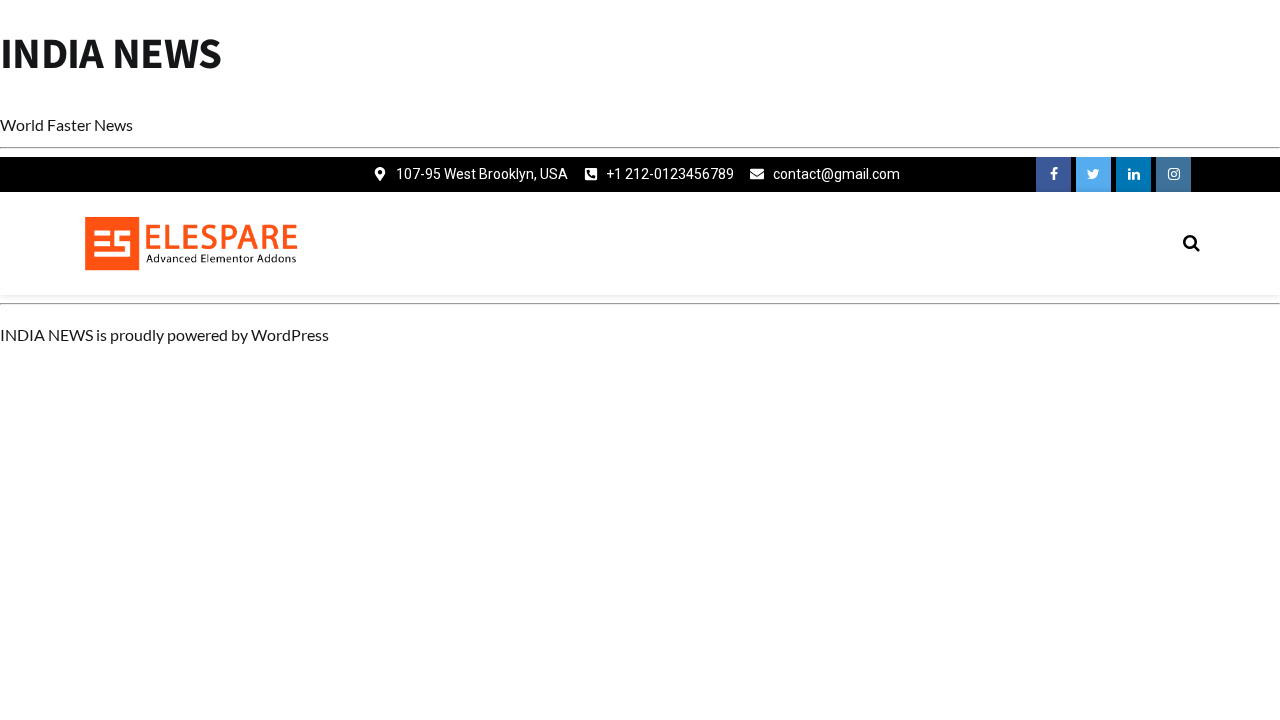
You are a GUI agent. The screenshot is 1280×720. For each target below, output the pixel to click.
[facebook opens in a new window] (1053, 174)
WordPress (290, 334)
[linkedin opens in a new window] (1133, 174)
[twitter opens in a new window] (1093, 174)
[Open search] (1191, 243)
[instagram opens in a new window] (1173, 174)
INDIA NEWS (111, 54)
